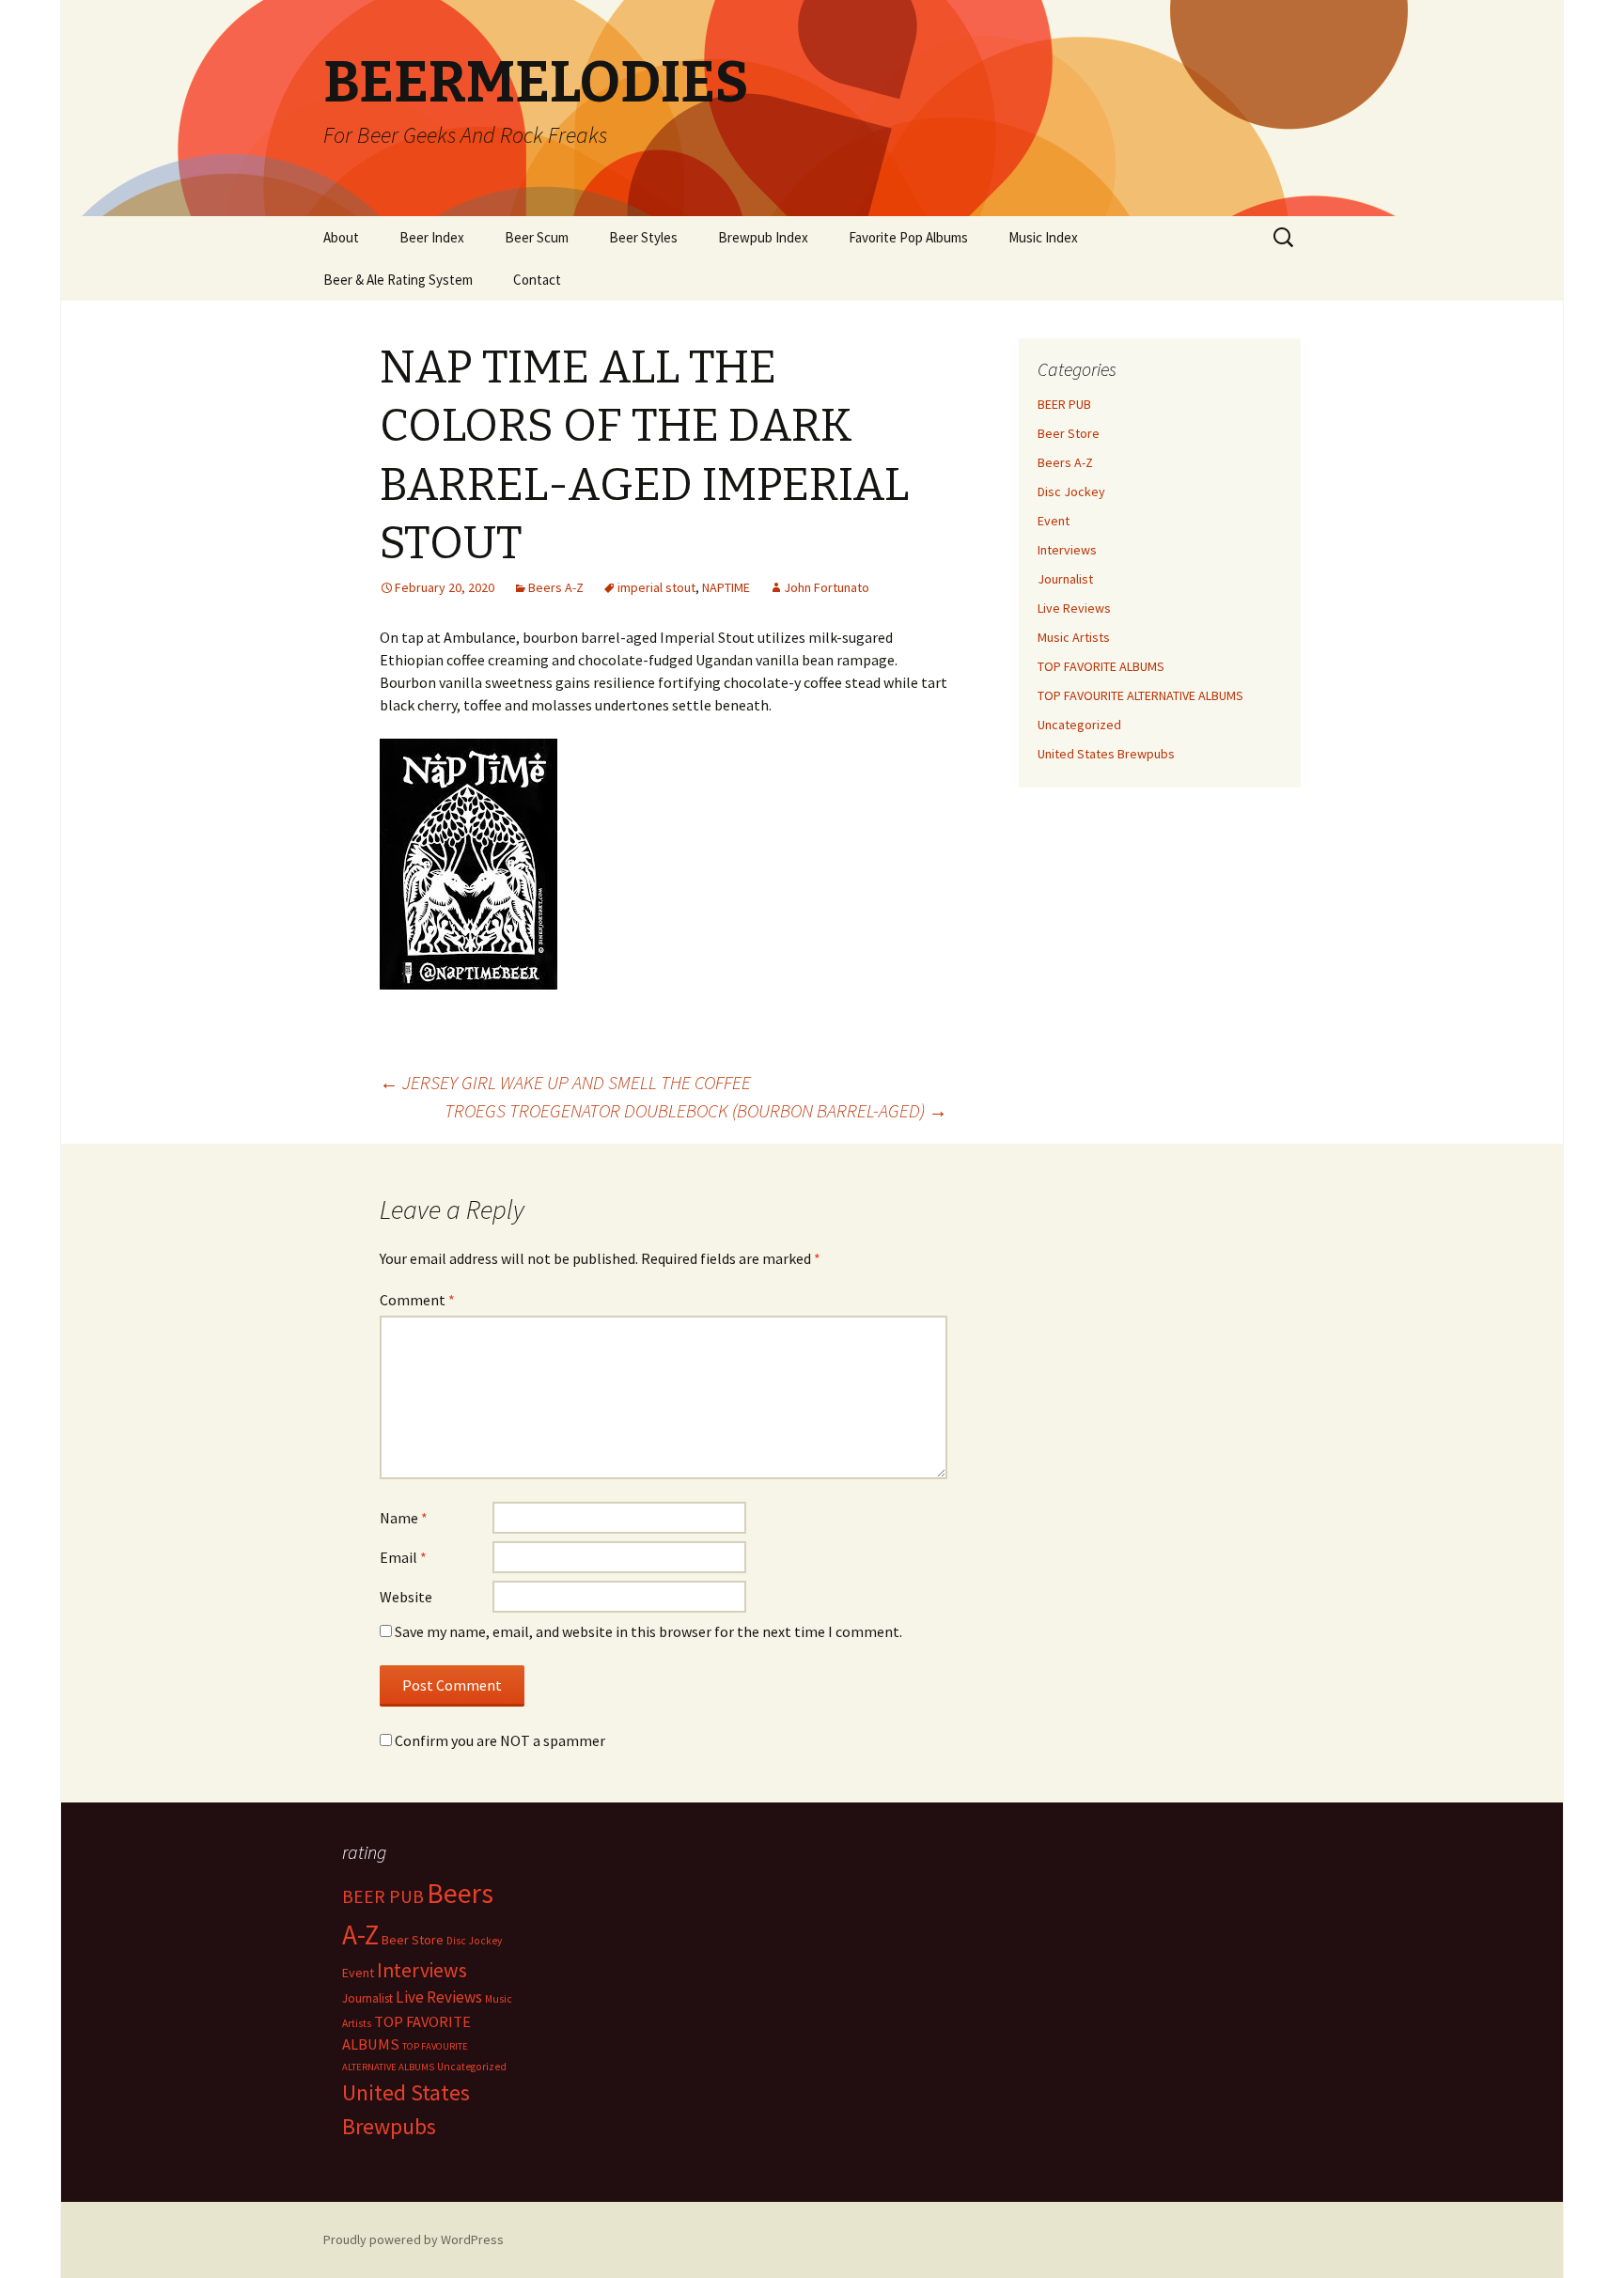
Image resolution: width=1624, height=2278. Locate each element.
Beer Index (432, 237)
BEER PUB (1064, 404)
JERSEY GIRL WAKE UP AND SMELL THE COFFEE (565, 1082)
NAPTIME (726, 587)
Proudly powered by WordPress (414, 2239)
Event (1054, 521)
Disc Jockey (1071, 491)
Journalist (1065, 579)
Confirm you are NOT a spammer (499, 1740)
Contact (537, 280)
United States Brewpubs (1106, 754)
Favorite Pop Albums (908, 237)
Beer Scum (537, 237)
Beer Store (1069, 433)
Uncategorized (1079, 725)
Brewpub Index (763, 237)
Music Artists (1074, 637)
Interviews (1067, 550)
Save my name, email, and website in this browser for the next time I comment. (648, 1631)
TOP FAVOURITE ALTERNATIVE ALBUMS (1140, 695)
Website (406, 1597)
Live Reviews (1074, 608)
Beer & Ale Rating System (398, 280)
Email (403, 1557)
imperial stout (656, 587)
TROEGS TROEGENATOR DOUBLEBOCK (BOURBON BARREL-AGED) (696, 1110)
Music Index (1043, 237)
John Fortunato (827, 587)
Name (404, 1518)
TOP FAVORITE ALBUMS (1101, 666)
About (341, 237)
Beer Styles (643, 237)
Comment (417, 1300)
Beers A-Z (556, 587)
